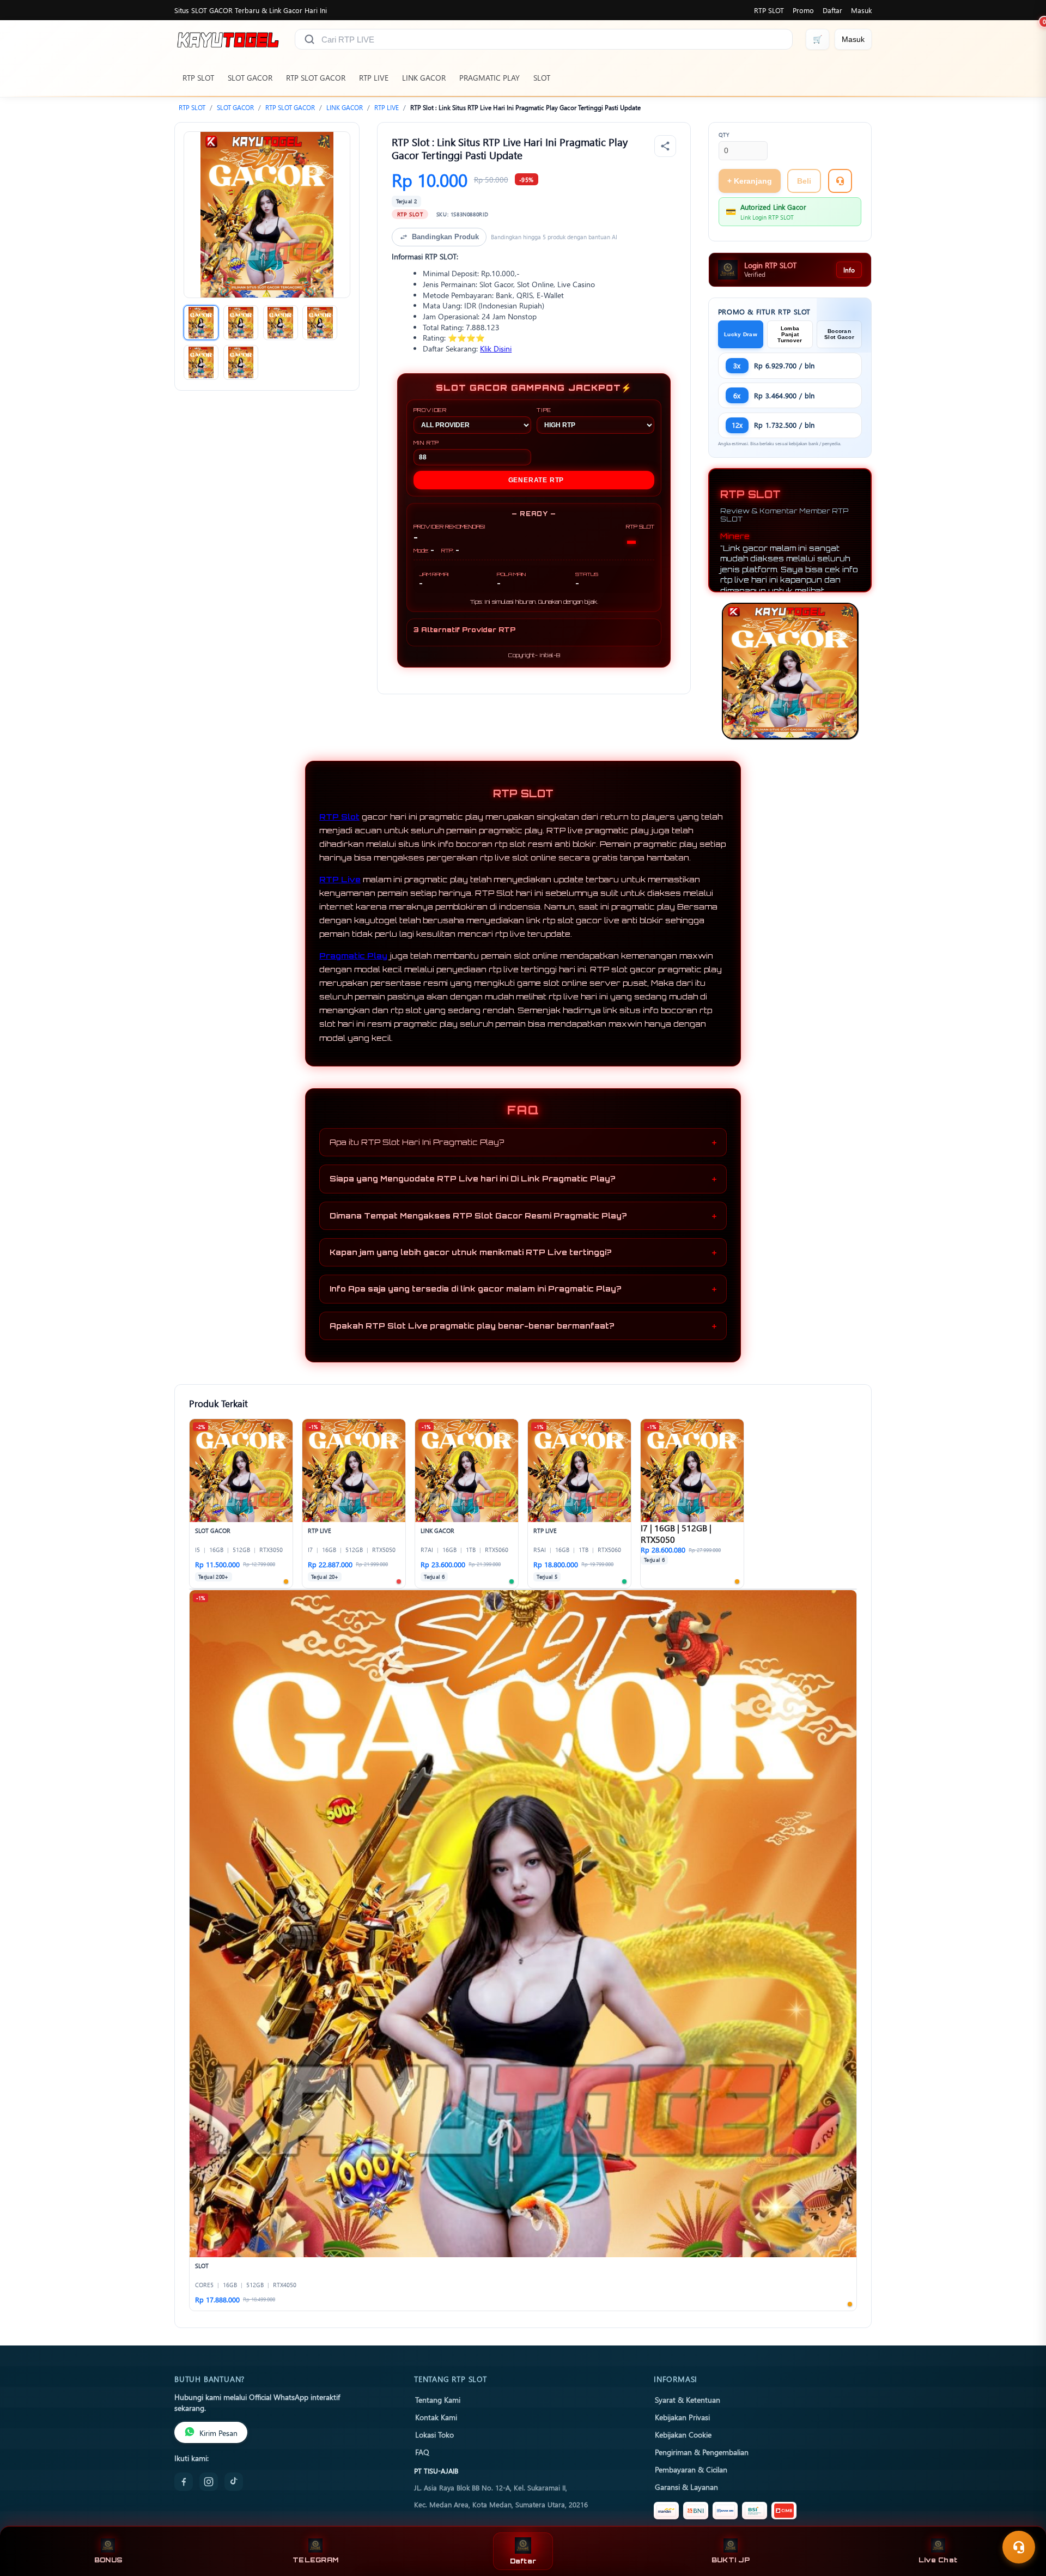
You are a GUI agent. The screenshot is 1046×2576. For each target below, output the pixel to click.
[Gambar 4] (320, 323)
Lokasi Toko (434, 2434)
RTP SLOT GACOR (316, 78)
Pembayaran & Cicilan (691, 2469)
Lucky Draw (741, 334)
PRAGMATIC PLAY (489, 78)
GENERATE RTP (536, 480)
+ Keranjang (750, 181)
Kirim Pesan (218, 2433)
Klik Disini (496, 348)
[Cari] (309, 39)
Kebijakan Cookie (683, 2434)
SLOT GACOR (250, 78)
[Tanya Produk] (840, 181)
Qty (724, 135)
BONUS (108, 2560)
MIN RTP (427, 443)
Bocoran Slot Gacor (839, 334)
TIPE (544, 410)
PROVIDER (430, 410)
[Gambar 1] (201, 323)
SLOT (542, 78)
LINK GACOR (424, 78)
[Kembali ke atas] (1022, 2520)
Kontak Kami (436, 2417)
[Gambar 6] (241, 362)
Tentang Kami (438, 2399)
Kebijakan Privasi (682, 2417)
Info (849, 270)
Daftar (832, 10)
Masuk (861, 10)
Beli (804, 181)
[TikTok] (234, 2482)
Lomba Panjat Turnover (790, 334)
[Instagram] (209, 2482)
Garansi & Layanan (686, 2487)
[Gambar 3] (281, 323)
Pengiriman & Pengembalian (702, 2452)
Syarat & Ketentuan (688, 2399)
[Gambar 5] (201, 362)
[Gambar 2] (241, 323)
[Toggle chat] (1019, 2547)
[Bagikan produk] (665, 146)
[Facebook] (184, 2482)
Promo (803, 10)
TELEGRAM (315, 2560)
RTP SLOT (769, 10)
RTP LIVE (374, 78)
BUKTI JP (731, 2560)
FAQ (422, 2452)
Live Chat (938, 2560)
